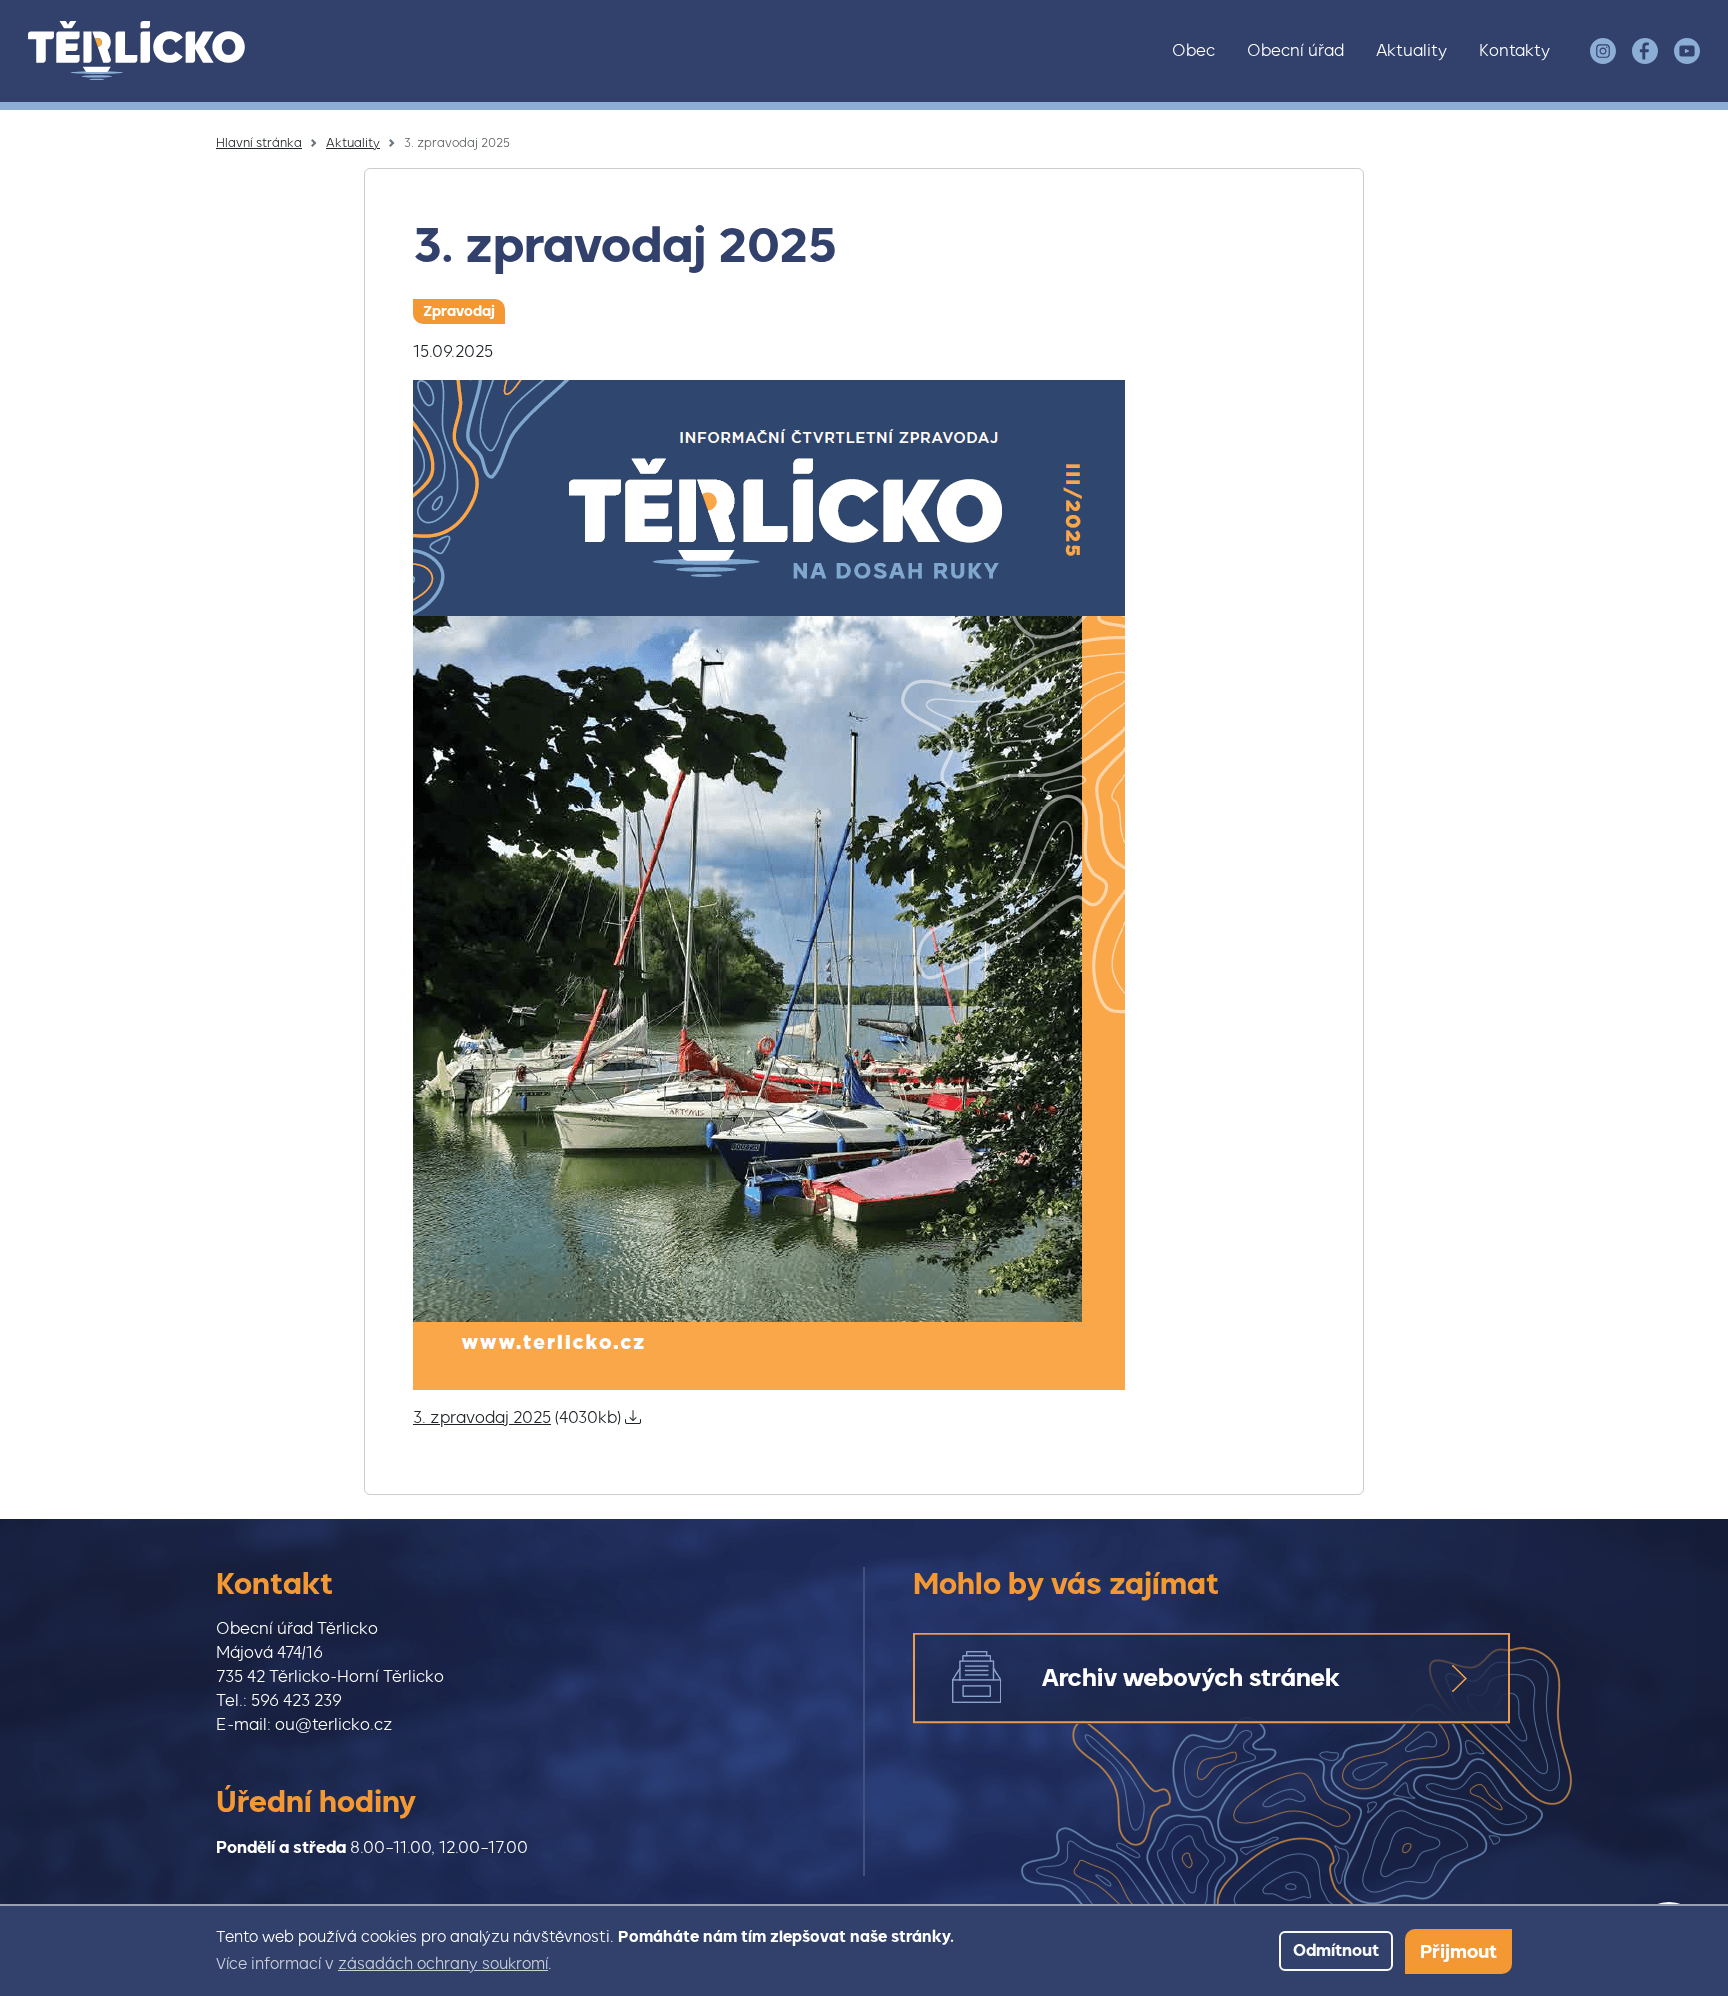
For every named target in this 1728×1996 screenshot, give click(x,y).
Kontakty (1514, 50)
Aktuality (1411, 50)
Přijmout (1458, 1951)
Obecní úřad (1295, 50)
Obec (1193, 50)
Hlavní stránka (259, 143)
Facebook (1645, 51)
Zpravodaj (459, 311)
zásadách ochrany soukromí (443, 1964)
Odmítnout (1336, 1950)
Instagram (1603, 51)
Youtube (1687, 51)
